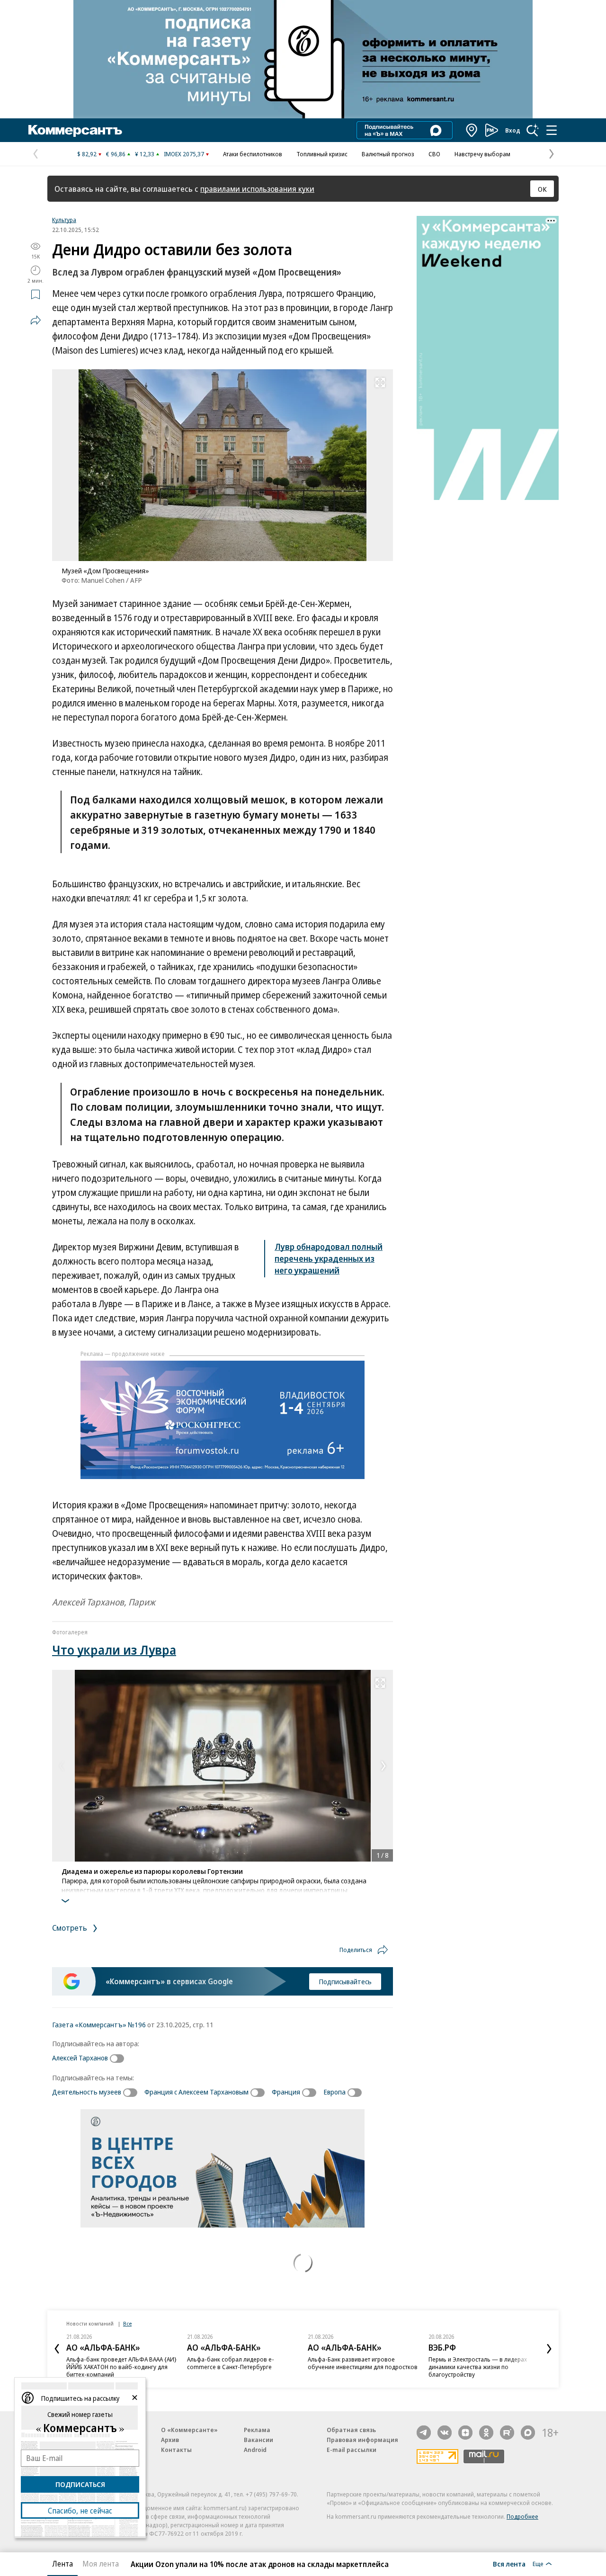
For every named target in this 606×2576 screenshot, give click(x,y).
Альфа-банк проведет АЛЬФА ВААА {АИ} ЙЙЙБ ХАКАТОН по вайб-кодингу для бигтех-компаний (121, 2367)
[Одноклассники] (486, 2433)
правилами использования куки (257, 189)
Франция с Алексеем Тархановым (196, 2092)
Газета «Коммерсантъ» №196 (99, 2024)
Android (255, 2450)
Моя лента (101, 2564)
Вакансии (258, 2440)
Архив (170, 2440)
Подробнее (522, 2516)
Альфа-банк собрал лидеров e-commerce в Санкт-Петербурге (231, 2363)
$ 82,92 (87, 154)
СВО (434, 154)
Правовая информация (362, 2440)
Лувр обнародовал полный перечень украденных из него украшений (329, 1258)
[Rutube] (507, 2433)
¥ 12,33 (145, 154)
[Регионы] (472, 130)
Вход (513, 130)
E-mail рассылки (352, 2450)
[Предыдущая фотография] (62, 1766)
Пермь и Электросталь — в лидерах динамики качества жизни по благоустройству (478, 2367)
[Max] (528, 2433)
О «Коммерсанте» (189, 2430)
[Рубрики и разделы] (552, 130)
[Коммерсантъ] (75, 130)
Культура (64, 220)
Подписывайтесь (345, 1981)
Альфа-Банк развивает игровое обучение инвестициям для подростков (363, 2363)
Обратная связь (351, 2430)
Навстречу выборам (482, 154)
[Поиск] (533, 130)
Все (127, 2323)
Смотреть (71, 1928)
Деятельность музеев (87, 2092)
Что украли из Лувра (114, 1650)
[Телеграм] (424, 2433)
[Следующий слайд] (549, 2349)
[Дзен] (465, 2433)
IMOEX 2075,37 (184, 154)
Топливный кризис (322, 154)
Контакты (176, 2450)
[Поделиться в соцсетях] (36, 320)
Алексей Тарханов (80, 2058)
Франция (286, 2092)
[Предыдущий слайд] (57, 2349)
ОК (542, 189)
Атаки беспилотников (253, 154)
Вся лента (509, 2564)
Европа (334, 2092)
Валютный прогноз (388, 154)
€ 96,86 (116, 154)
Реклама (257, 2430)
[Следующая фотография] (383, 1766)
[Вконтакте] (445, 2433)
